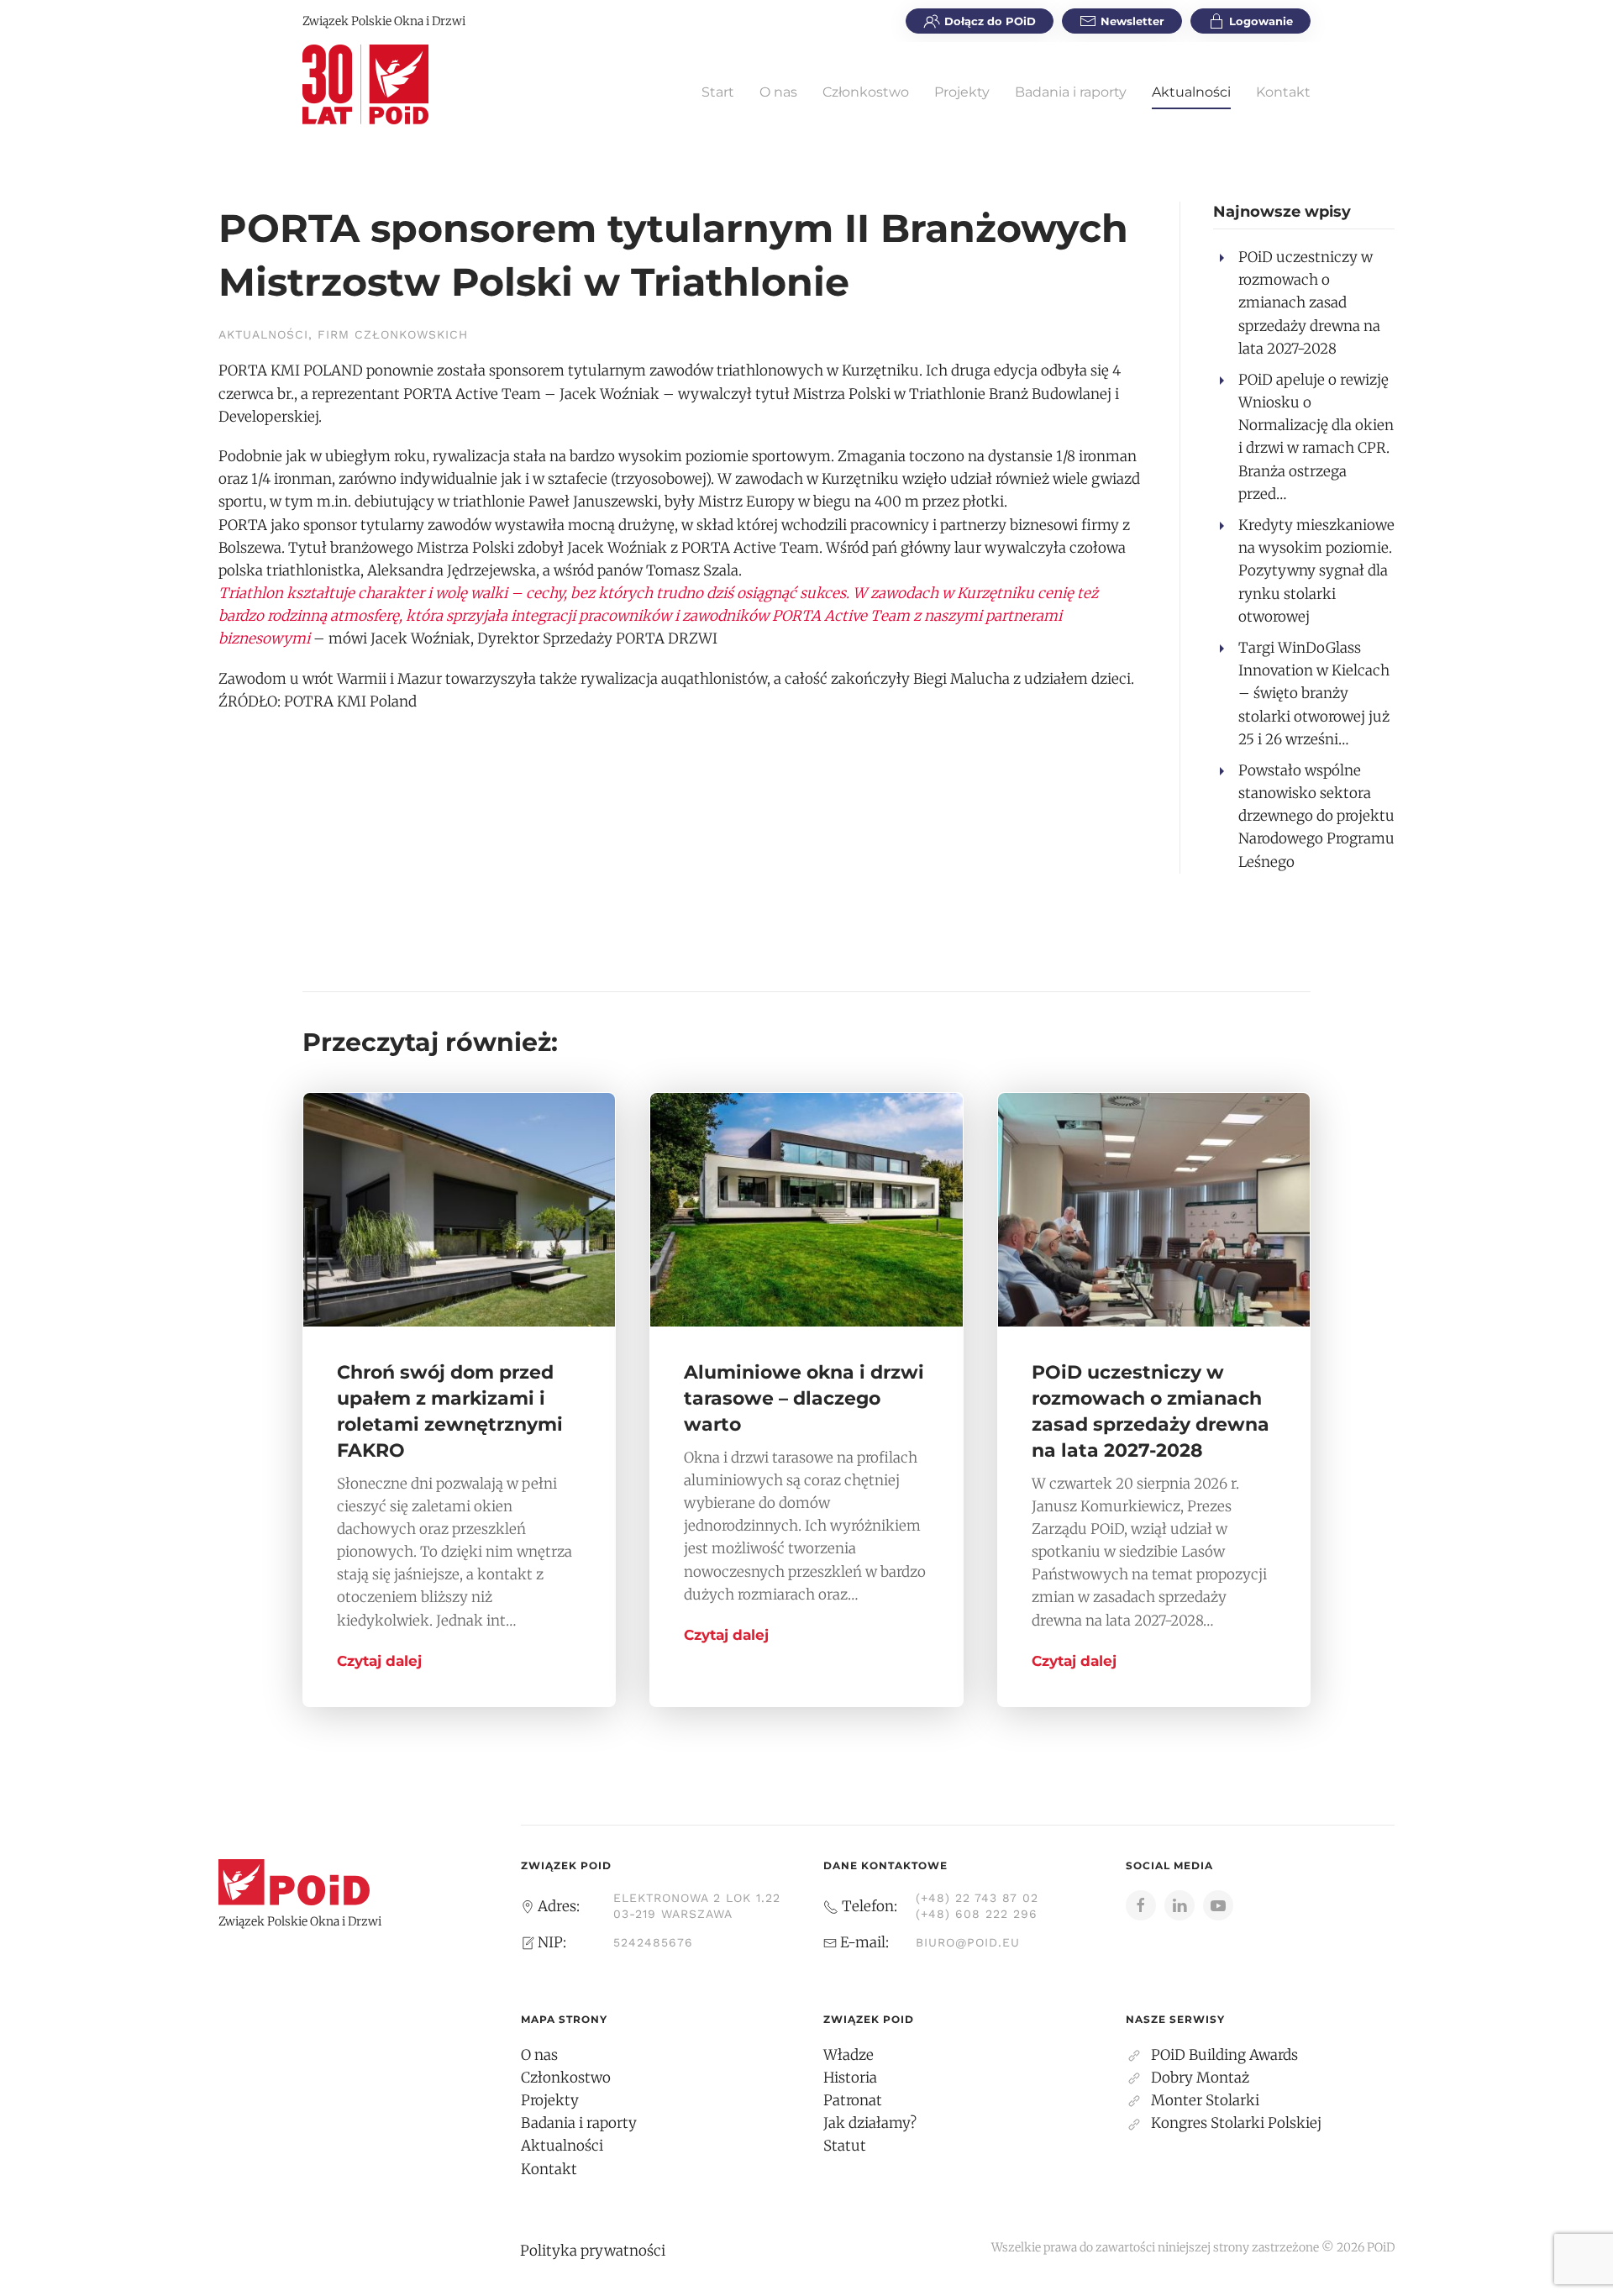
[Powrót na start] (365, 84)
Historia (850, 2078)
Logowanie (1261, 21)
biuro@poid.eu (968, 1942)
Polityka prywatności (593, 2251)
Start (718, 92)
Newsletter (1132, 21)
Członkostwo (866, 92)
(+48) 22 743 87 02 (977, 1898)
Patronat (853, 2100)
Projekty (962, 92)
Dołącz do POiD (990, 21)
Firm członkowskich (393, 334)
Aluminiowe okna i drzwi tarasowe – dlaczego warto (804, 1398)
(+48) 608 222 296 (977, 1914)
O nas (778, 92)
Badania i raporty (1071, 92)
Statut (845, 2146)
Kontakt (1283, 92)
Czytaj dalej (379, 1661)
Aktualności (1191, 92)
